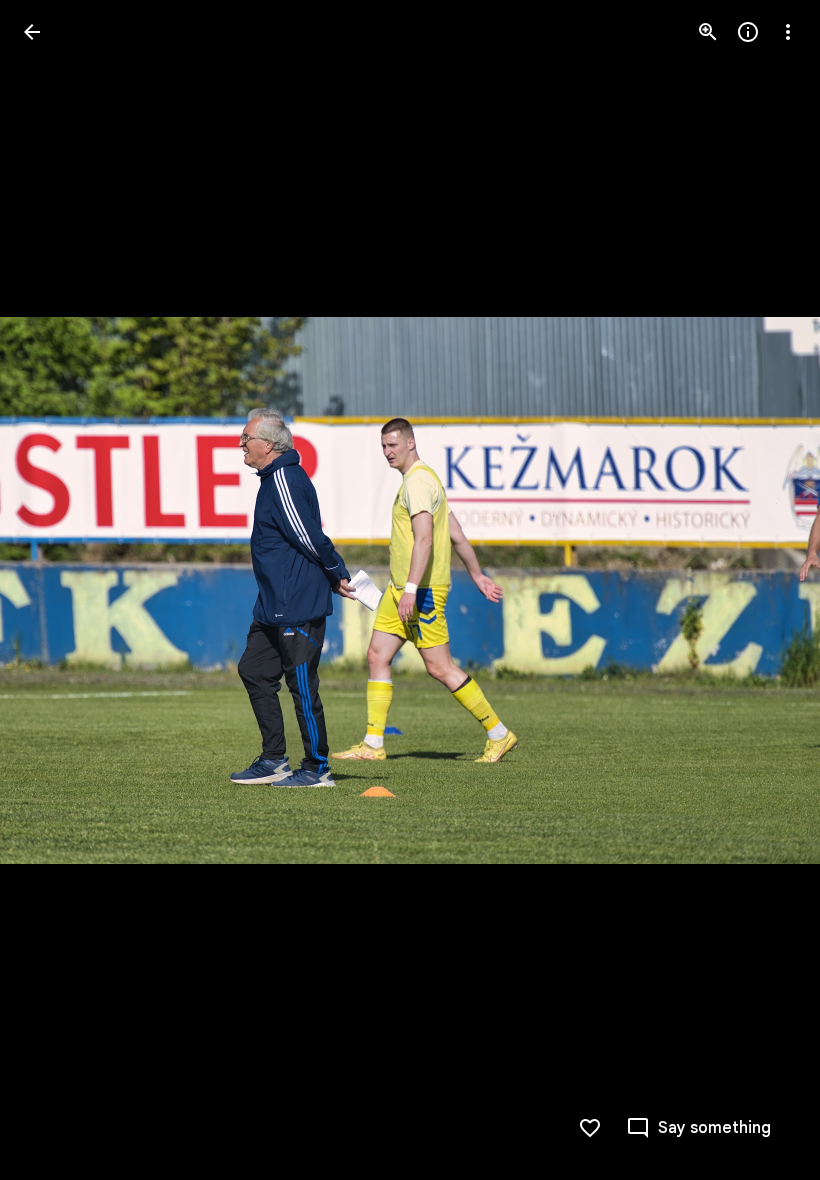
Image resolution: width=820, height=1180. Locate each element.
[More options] (788, 32)
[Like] (590, 1128)
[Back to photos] (32, 32)
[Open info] (748, 32)
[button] (56, 590)
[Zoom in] (708, 32)
